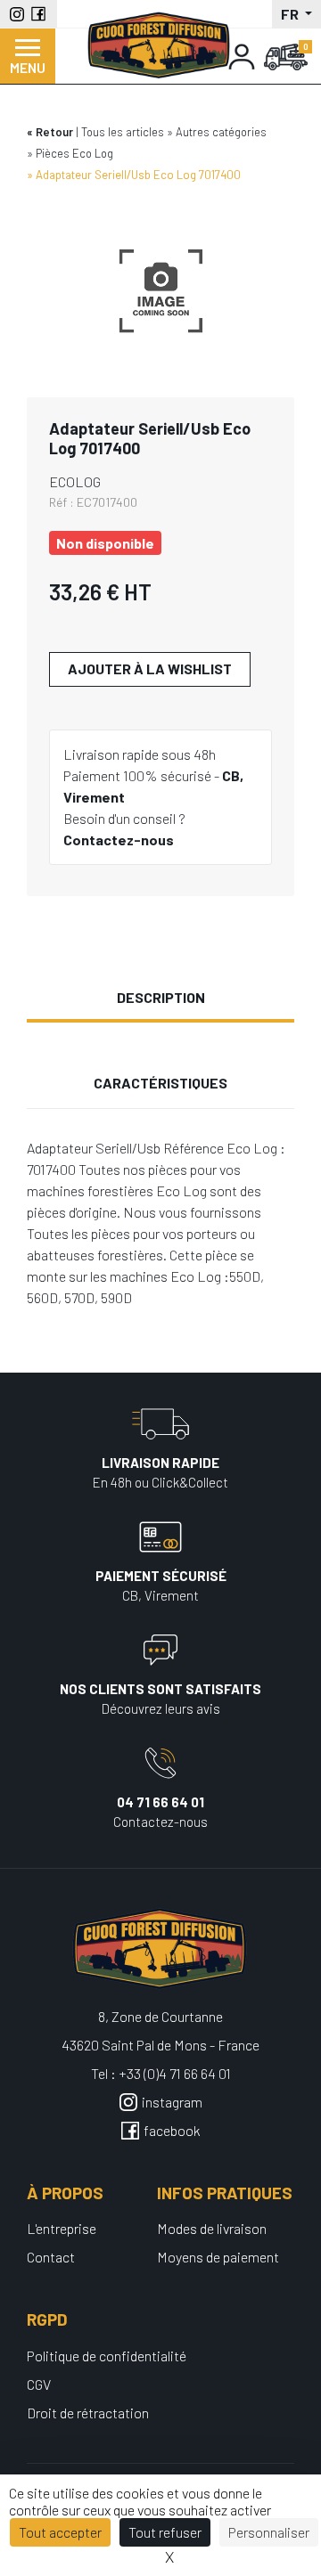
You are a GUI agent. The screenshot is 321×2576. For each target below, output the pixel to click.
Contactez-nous (119, 840)
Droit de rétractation (88, 2413)
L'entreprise (62, 2228)
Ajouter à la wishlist (150, 668)
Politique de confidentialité (107, 2356)
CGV (39, 2384)
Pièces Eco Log (74, 153)
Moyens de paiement (218, 2257)
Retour (54, 132)
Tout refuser (165, 2532)
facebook (172, 2130)
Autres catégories (221, 132)
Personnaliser (269, 2532)
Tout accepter (60, 2532)
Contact (51, 2257)
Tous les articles (123, 132)
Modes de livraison (212, 2228)
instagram (172, 2102)
